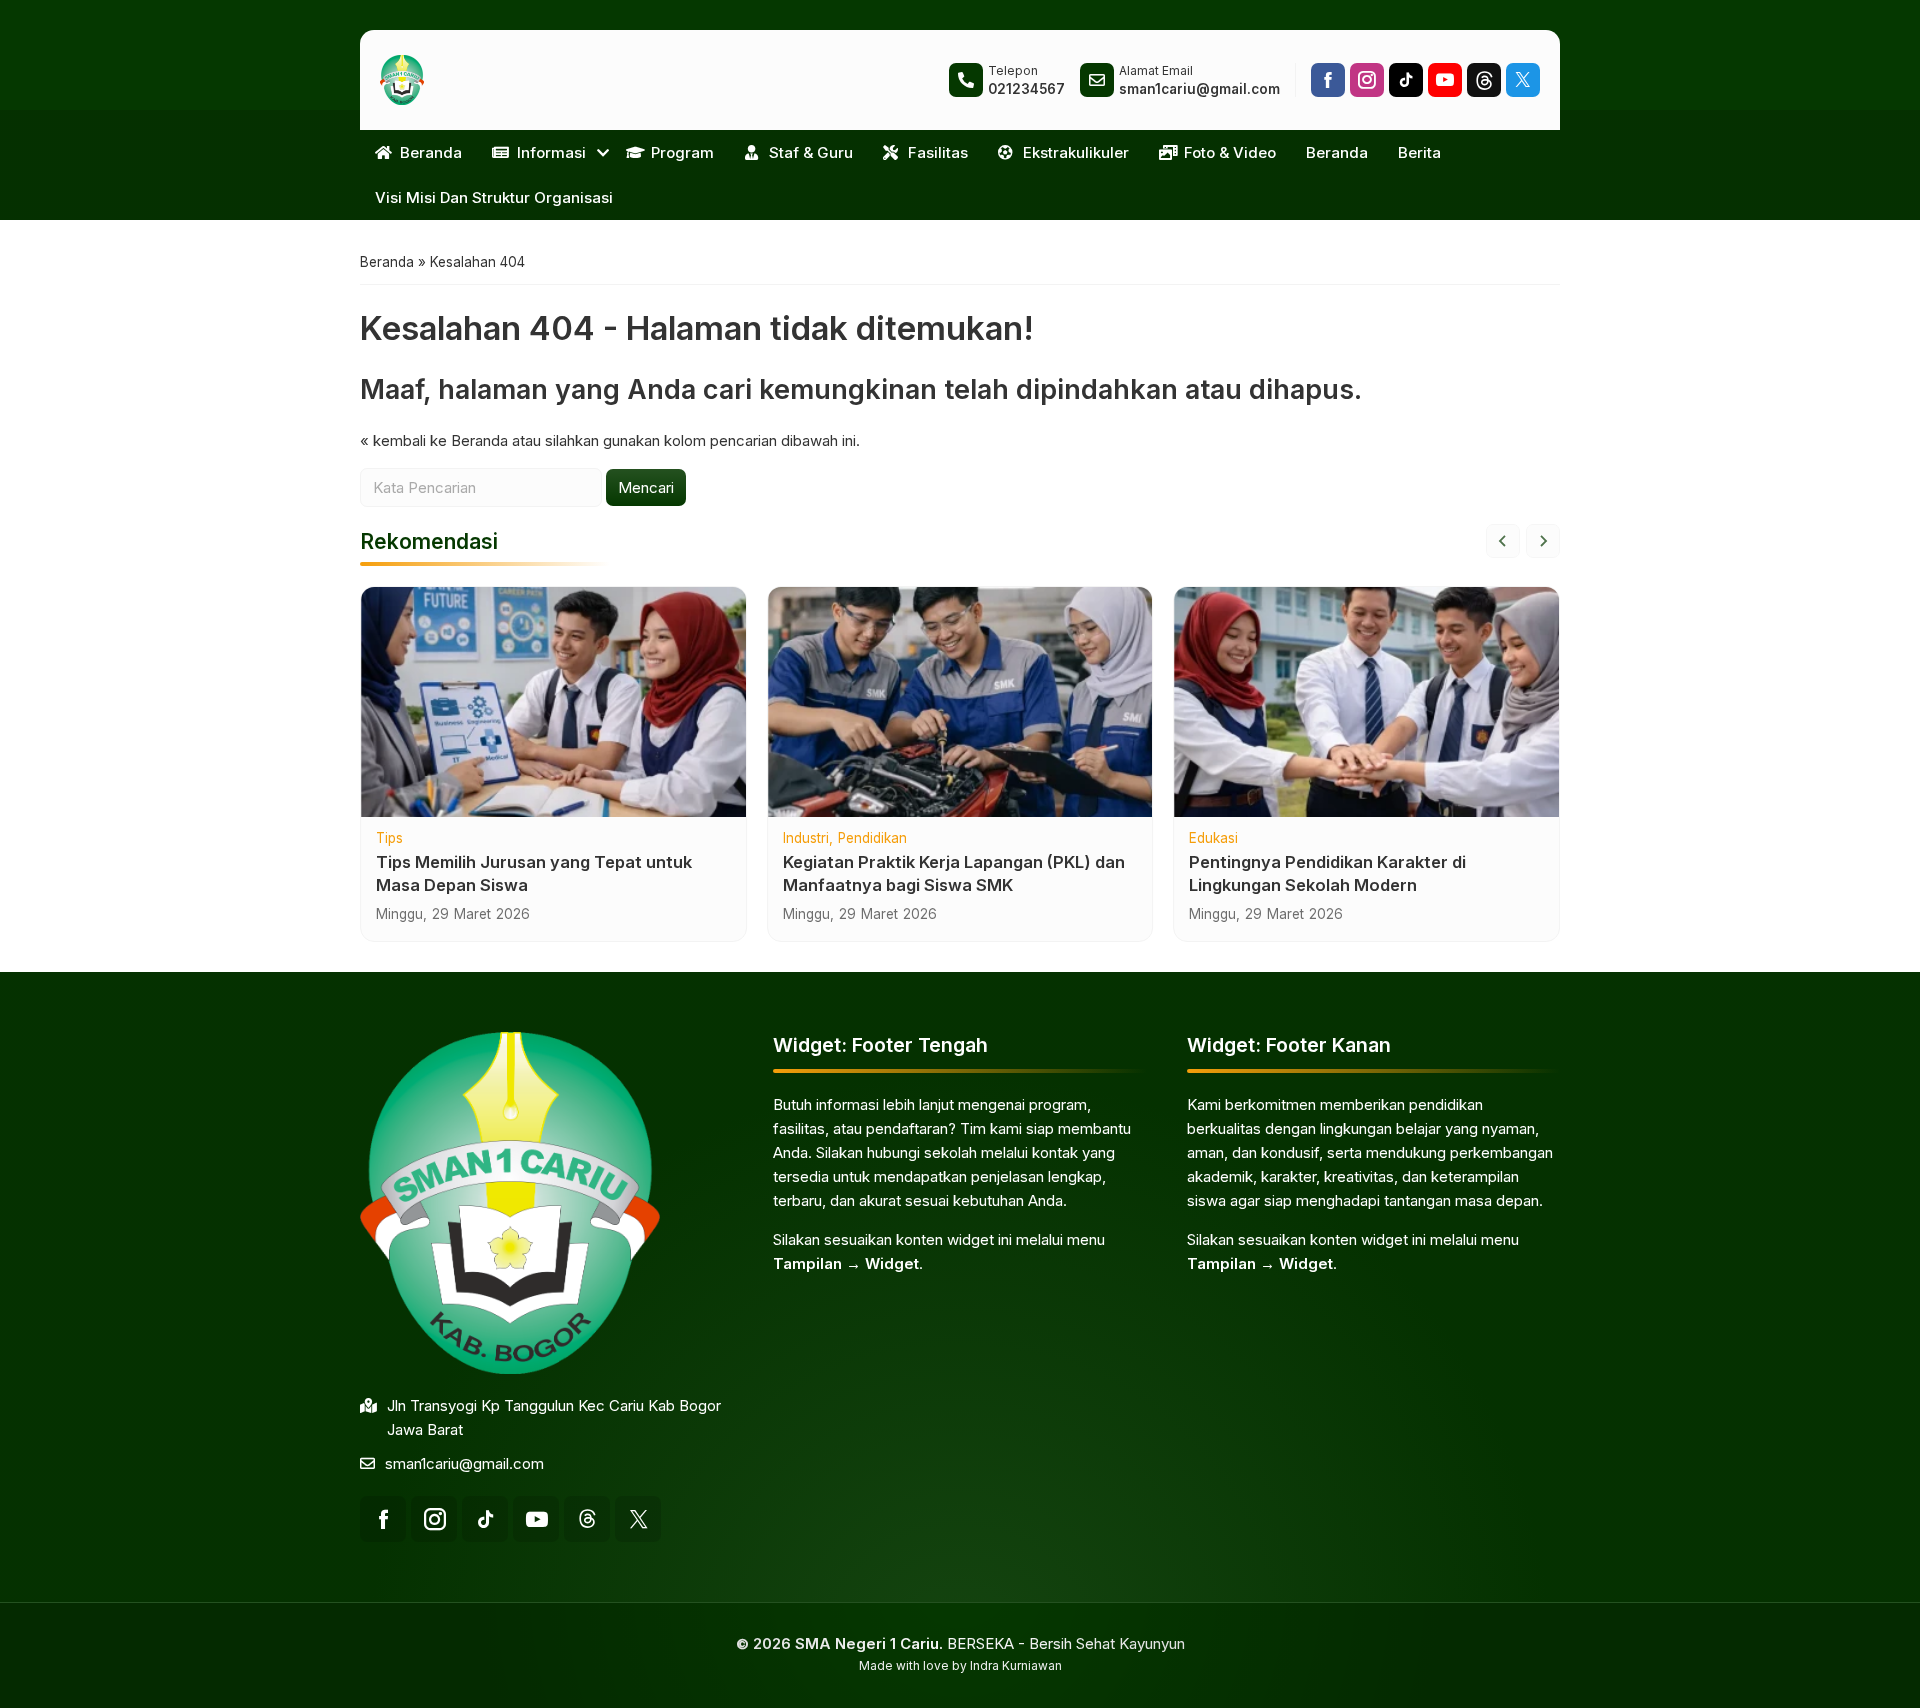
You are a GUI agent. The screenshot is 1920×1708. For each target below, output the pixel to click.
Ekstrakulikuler (1076, 152)
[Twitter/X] (1523, 80)
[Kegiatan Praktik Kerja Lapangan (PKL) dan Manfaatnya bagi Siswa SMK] (960, 702)
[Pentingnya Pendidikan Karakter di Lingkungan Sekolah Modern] (1366, 702)
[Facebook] (1328, 80)
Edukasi (1213, 839)
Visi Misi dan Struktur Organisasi (494, 197)
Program (682, 152)
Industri (806, 839)
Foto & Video (1230, 152)
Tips (389, 839)
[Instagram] (1367, 80)
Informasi (551, 152)
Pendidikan (872, 839)
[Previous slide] (1503, 541)
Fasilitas (938, 152)
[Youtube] (1445, 80)
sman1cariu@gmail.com (464, 1463)
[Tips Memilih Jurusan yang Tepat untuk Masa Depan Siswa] (553, 702)
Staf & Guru (811, 152)
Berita (1419, 152)
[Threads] (1484, 80)
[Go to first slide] (1543, 541)
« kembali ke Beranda (434, 440)
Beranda (431, 152)
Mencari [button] (646, 487)
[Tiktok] (1406, 80)
